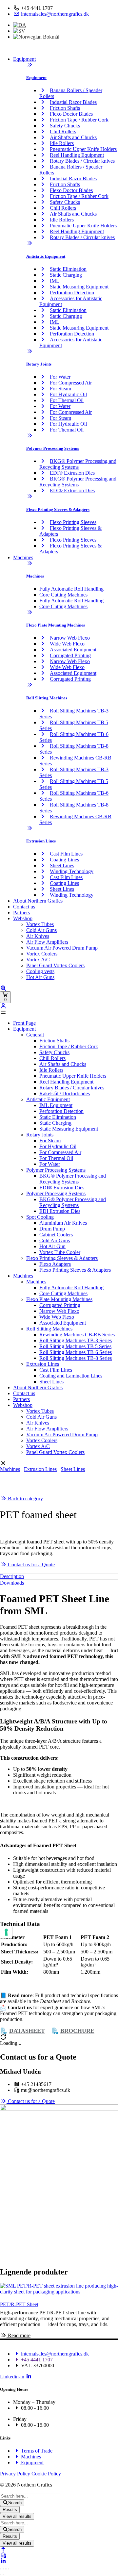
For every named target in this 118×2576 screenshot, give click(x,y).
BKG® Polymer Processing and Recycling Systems (78, 464)
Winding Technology (72, 871)
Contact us (24, 907)
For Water (60, 377)
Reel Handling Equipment (77, 155)
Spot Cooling (40, 1217)
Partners (21, 913)
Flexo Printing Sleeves (73, 522)
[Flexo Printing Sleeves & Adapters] (29, 496)
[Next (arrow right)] (3, 2575)
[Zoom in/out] (1, 2569)
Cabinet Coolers (56, 1235)
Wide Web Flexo (67, 644)
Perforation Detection (72, 293)
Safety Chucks (65, 126)
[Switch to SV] (19, 31)
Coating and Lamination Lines (71, 1376)
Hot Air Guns (40, 977)
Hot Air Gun (52, 1246)
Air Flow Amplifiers (47, 942)
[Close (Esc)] (9, 2569)
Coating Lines (64, 860)
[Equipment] (29, 65)
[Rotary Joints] (29, 351)
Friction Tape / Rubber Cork (79, 120)
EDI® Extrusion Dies (72, 473)
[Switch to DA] (20, 25)
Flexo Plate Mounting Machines (56, 625)
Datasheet (27, 2031)
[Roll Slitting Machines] (29, 685)
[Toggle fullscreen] (3, 2569)
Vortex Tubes (40, 924)
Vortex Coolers (42, 954)
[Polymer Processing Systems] (29, 436)
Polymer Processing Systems (53, 448)
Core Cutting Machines (63, 595)
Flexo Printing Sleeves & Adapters (58, 509)
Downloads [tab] (12, 1583)
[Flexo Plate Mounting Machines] (29, 612)
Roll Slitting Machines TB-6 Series (76, 1352)
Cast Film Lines (66, 854)
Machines (23, 557)
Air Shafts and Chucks (73, 137)
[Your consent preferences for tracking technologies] (6, 1932)
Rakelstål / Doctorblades (65, 1093)
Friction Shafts (65, 108)
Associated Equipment (73, 650)
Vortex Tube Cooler (60, 1252)
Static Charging (66, 275)
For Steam (60, 389)
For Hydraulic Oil (68, 394)
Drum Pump (52, 1229)
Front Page (24, 1023)
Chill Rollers (63, 131)
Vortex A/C (38, 960)
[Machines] (29, 563)
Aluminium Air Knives (63, 1223)
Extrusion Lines (41, 841)
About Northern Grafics (38, 901)
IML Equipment (56, 1105)
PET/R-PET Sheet (19, 2304)
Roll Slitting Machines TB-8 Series (76, 1358)
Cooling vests (40, 971)
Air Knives (38, 936)
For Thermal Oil (67, 400)
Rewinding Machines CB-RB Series (77, 1335)
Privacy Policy (15, 2474)
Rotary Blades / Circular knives (82, 161)
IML (55, 281)
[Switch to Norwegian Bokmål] (36, 37)
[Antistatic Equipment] (29, 243)
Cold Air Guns (41, 930)
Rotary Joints (39, 364)
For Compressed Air (71, 383)
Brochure (77, 2031)
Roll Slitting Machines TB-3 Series (76, 1340)
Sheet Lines (62, 865)
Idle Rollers (62, 143)
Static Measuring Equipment (79, 287)
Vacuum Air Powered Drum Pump (62, 948)
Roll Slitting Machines (47, 698)
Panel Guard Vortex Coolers (55, 965)
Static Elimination (68, 269)
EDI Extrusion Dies (60, 1211)
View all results (17, 2516)
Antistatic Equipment (46, 256)
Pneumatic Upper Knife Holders (83, 149)
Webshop (23, 918)
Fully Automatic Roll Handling (71, 589)
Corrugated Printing (70, 655)
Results (10, 2510)
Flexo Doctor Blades (71, 114)
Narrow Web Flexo (70, 638)
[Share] (6, 2569)
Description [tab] (12, 1576)
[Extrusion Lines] (29, 828)
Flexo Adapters (55, 1264)
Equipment (24, 59)
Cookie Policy (46, 2474)
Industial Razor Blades (73, 102)
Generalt (35, 1035)
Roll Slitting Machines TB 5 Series (75, 1346)
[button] (59, 1012)
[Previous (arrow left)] (1, 2575)
